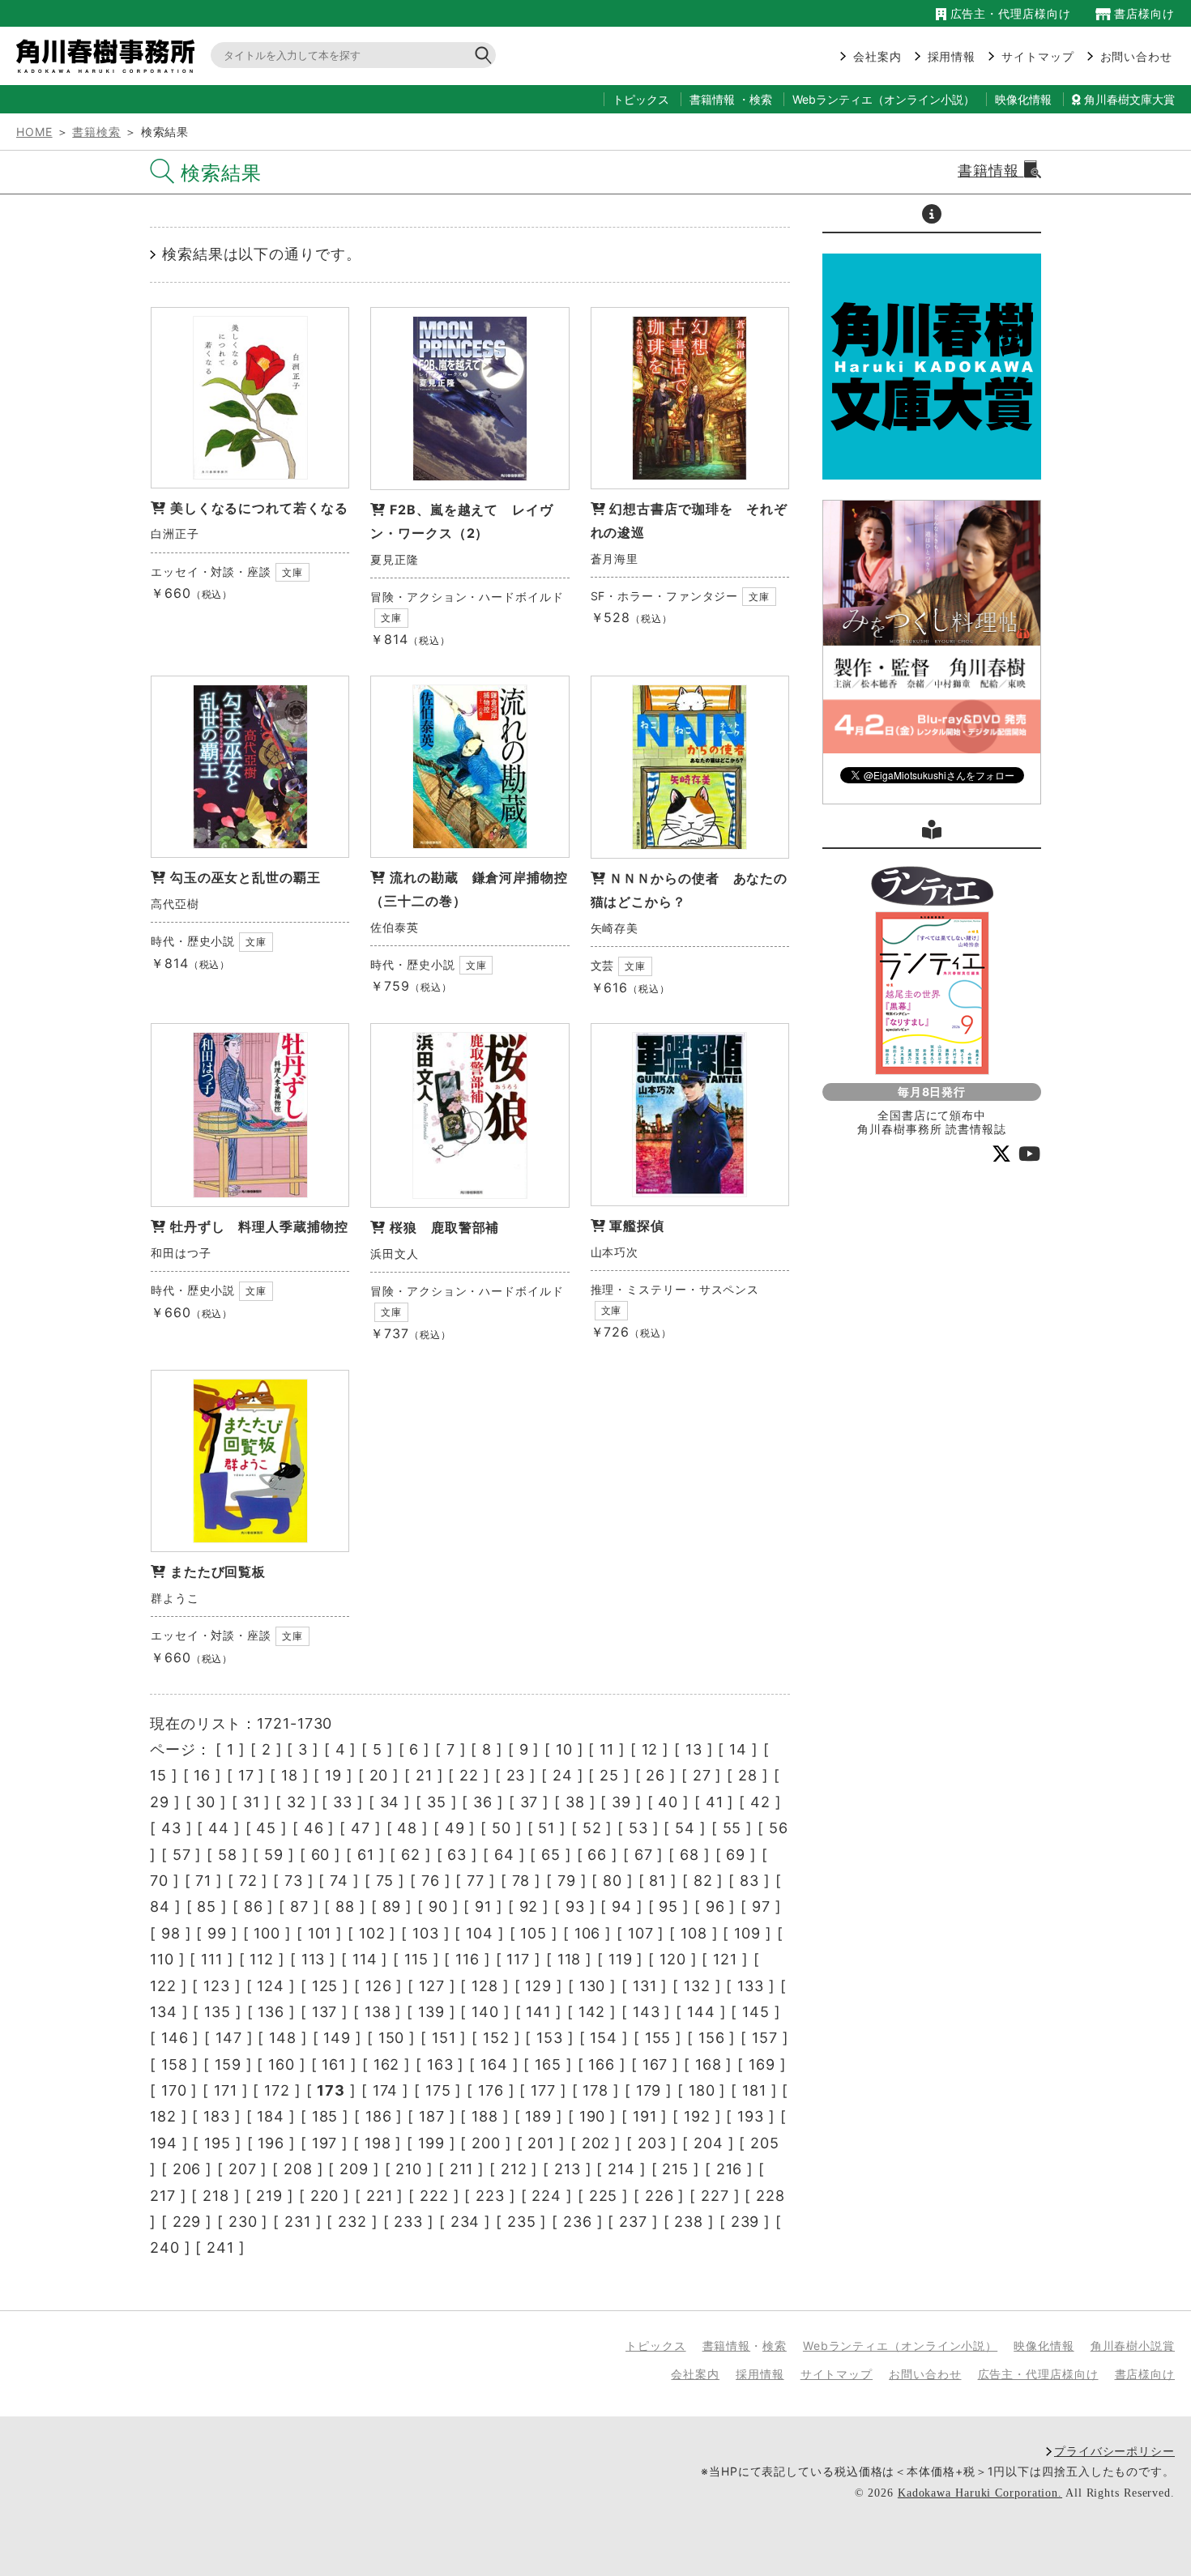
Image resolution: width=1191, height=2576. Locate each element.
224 (546, 2196)
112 (262, 1959)
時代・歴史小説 (193, 941)
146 (175, 2038)
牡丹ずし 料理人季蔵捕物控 (259, 1226)
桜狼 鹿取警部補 (444, 1227)
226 (660, 2196)
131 (645, 1986)
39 (621, 1802)
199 (431, 2143)
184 (271, 2116)
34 (390, 1802)
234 (465, 2222)
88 (345, 1906)
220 (325, 2196)
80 (613, 1881)
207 (243, 2169)
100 (267, 1933)
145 (756, 2012)
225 (604, 2196)
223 (490, 2196)
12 (650, 1749)
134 (164, 2012)
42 (760, 1802)
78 (521, 1881)
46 (314, 1828)
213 (568, 2169)
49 (455, 1828)
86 (254, 1906)
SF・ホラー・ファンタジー (665, 596)
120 (673, 1959)
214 (621, 2169)
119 (621, 1959)
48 (407, 1828)
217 (163, 2196)
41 (715, 1802)
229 (187, 2222)
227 (715, 2196)
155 (658, 2038)
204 (709, 2143)
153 (550, 2038)
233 (408, 2222)
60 (321, 1855)
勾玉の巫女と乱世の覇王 (245, 877)
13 (694, 1749)
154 (604, 2038)
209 (354, 2169)
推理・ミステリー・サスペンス (675, 1289)
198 (378, 2143)
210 (409, 2169)
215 (675, 2169)
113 (314, 1959)
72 (248, 1881)
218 (216, 2196)
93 (575, 1906)
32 (297, 1802)
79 (567, 1881)
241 (220, 2248)
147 (229, 2038)
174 (386, 2090)
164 (494, 2064)
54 (685, 1828)
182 (163, 2116)
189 (538, 2116)
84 (160, 1906)
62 (411, 1855)
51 (546, 1828)
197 (325, 2143)
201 (541, 2143)
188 (485, 2116)
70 (159, 1881)
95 (668, 1906)
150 (392, 2038)
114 (365, 1959)
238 (689, 2222)
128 (485, 1986)
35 (437, 1802)
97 (761, 1906)
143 (647, 2012)
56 (779, 1828)
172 (277, 2090)
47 (361, 1828)
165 (548, 2064)
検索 (761, 99)
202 (596, 2143)
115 (416, 1959)
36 (483, 1802)
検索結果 (221, 173)
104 (480, 1933)
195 (218, 2143)
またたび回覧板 (218, 1572)
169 (762, 2064)
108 (694, 1933)
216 (730, 2169)
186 (379, 2116)
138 (378, 2012)
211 (462, 2169)
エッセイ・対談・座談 (211, 571)
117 (518, 1959)
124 (271, 1986)
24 (563, 1775)
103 (426, 1933)
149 (337, 2038)
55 (732, 1828)
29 (160, 1802)
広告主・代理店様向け (1008, 13)
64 (504, 1855)
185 (325, 2116)
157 (765, 2038)
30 (206, 1802)
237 (633, 2222)
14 (738, 1749)
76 (431, 1881)
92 (529, 1906)
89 (392, 1906)
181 (754, 2090)
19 (333, 1775)
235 (522, 2222)
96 (715, 1906)
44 (219, 1828)
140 (485, 2012)
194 (164, 2143)
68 (689, 1855)
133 (751, 1986)
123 (217, 1986)
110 (162, 1959)
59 (274, 1855)
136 (271, 2012)
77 (476, 1881)
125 (325, 1986)
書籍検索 (96, 132)
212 (514, 2169)
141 (538, 2012)
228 (771, 2196)
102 (372, 1933)
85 (207, 1906)
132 (697, 1986)
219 (269, 2196)
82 (703, 1881)
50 (502, 1828)
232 (352, 2222)
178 (595, 2090)
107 (641, 1933)
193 (751, 2116)
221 (380, 2196)
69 (736, 1855)
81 (657, 1881)
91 (483, 1906)
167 (655, 2064)
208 (298, 2169)
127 (432, 1986)
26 (655, 1775)
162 (387, 2064)
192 (697, 2116)
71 (203, 1881)
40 (668, 1802)
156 (712, 2038)
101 (320, 1933)
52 (592, 1828)
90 (438, 1906)
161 (334, 2064)
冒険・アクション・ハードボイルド (467, 597)
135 (218, 2012)
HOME (34, 132)
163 (440, 2064)
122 (163, 1986)
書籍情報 (712, 99)
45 (266, 1828)
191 (645, 2116)
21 (424, 1775)
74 (339, 1881)
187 (432, 2116)
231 (298, 2222)
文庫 (292, 572)
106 (588, 1933)
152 (496, 2038)
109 (747, 1933)
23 (516, 1775)
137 (325, 2012)
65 (551, 1855)
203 (652, 2143)
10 (564, 1749)
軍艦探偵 (637, 1226)
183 (217, 2116)
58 (228, 1855)
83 (749, 1881)
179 (649, 2090)
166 (602, 2064)
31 (252, 1802)
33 (343, 1802)
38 (575, 1802)
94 (622, 1906)
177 (543, 2090)
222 (434, 2196)
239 (745, 2222)
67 (644, 1855)
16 (202, 1775)
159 (228, 2064)
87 (299, 1906)
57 (182, 1855)
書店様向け (1143, 13)
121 (725, 1959)
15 (158, 1775)
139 (431, 2012)
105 (534, 1933)
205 (765, 2143)
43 (171, 1828)
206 (187, 2169)
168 (709, 2064)
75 (385, 1881)
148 (283, 2038)
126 (379, 1986)
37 (529, 1802)
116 (467, 1959)
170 (174, 2090)
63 (457, 1855)
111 (212, 1959)
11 (607, 1749)
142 (592, 2012)
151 (444, 2038)
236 (578, 2222)
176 (491, 2090)
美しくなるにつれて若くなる (259, 508)
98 (171, 1933)
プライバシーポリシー (1114, 2451)
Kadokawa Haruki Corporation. (980, 2493)
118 (570, 1959)
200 (486, 2143)
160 (282, 2064)
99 (217, 1933)
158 (175, 2064)
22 (469, 1775)
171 (226, 2090)
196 (271, 2143)
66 (597, 1855)
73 (294, 1881)
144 (701, 2012)
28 (748, 1775)
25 (609, 1775)
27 (702, 1775)
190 (593, 2116)
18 (290, 1775)
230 (243, 2222)
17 (246, 1775)
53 (638, 1828)
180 (702, 2090)
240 (165, 2248)
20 (379, 1775)
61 (366, 1855)
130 (593, 1986)
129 (538, 1986)
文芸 (603, 965)
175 (438, 2090)
